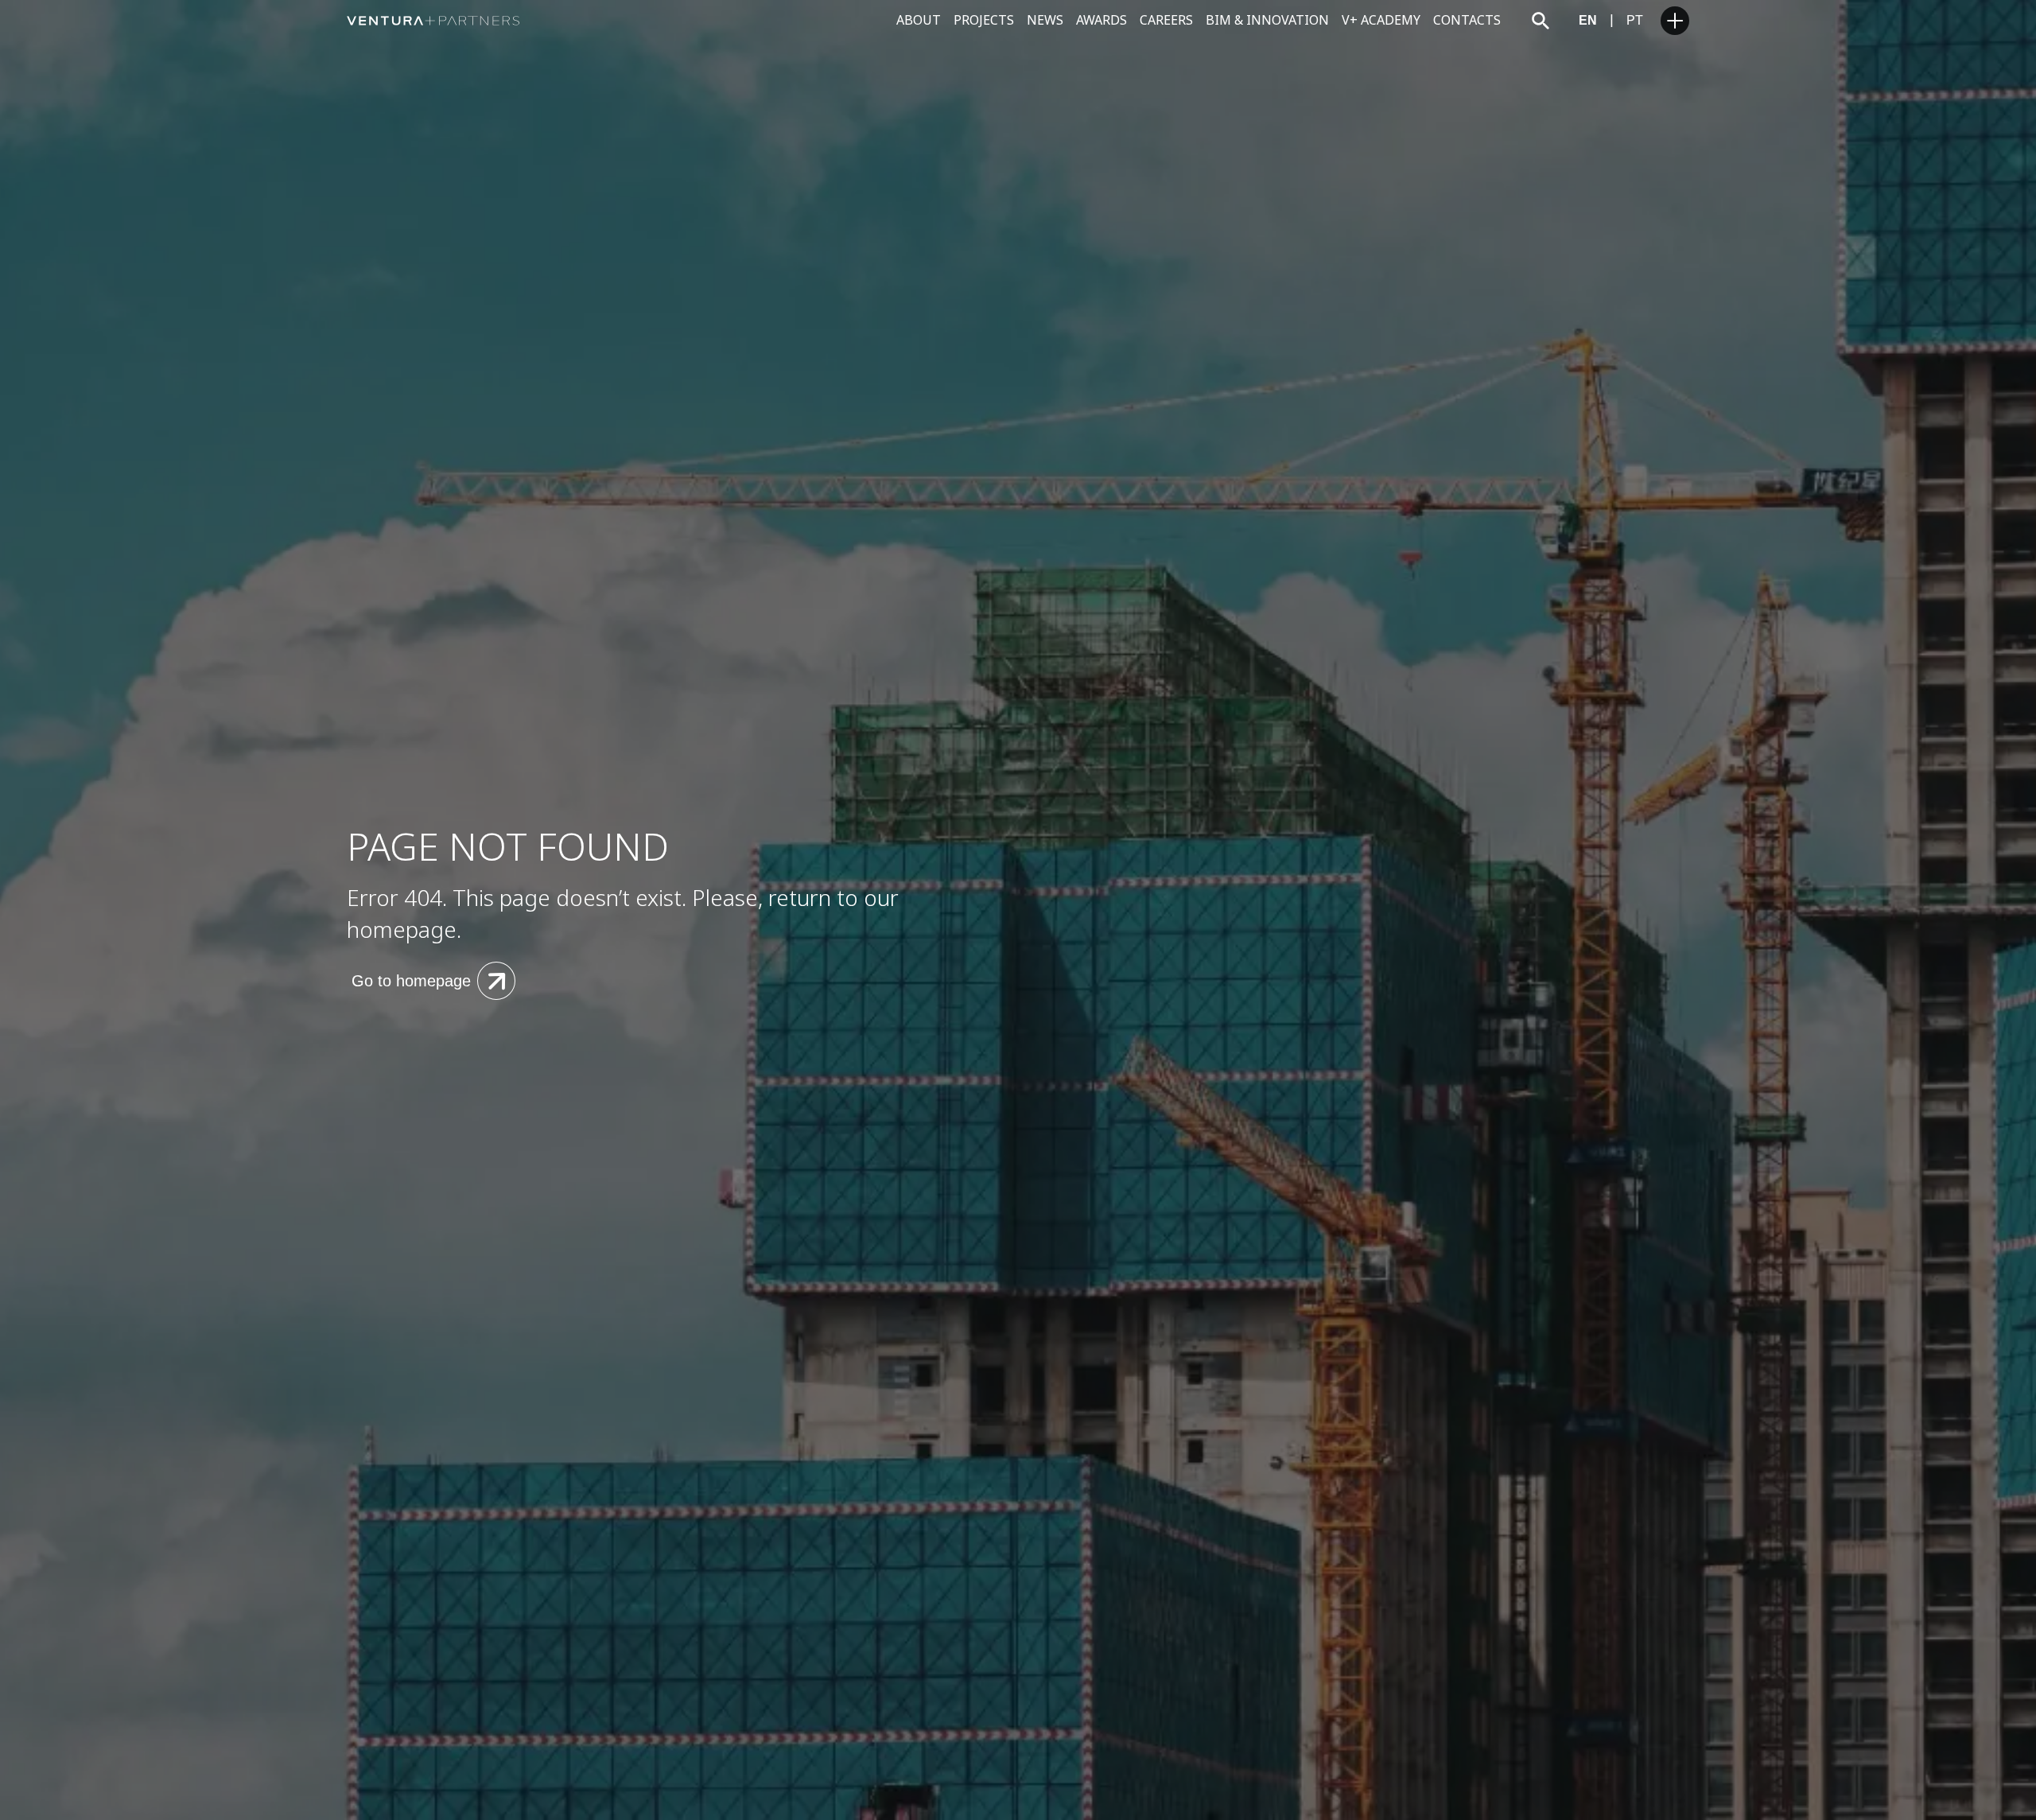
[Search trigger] (1541, 21)
